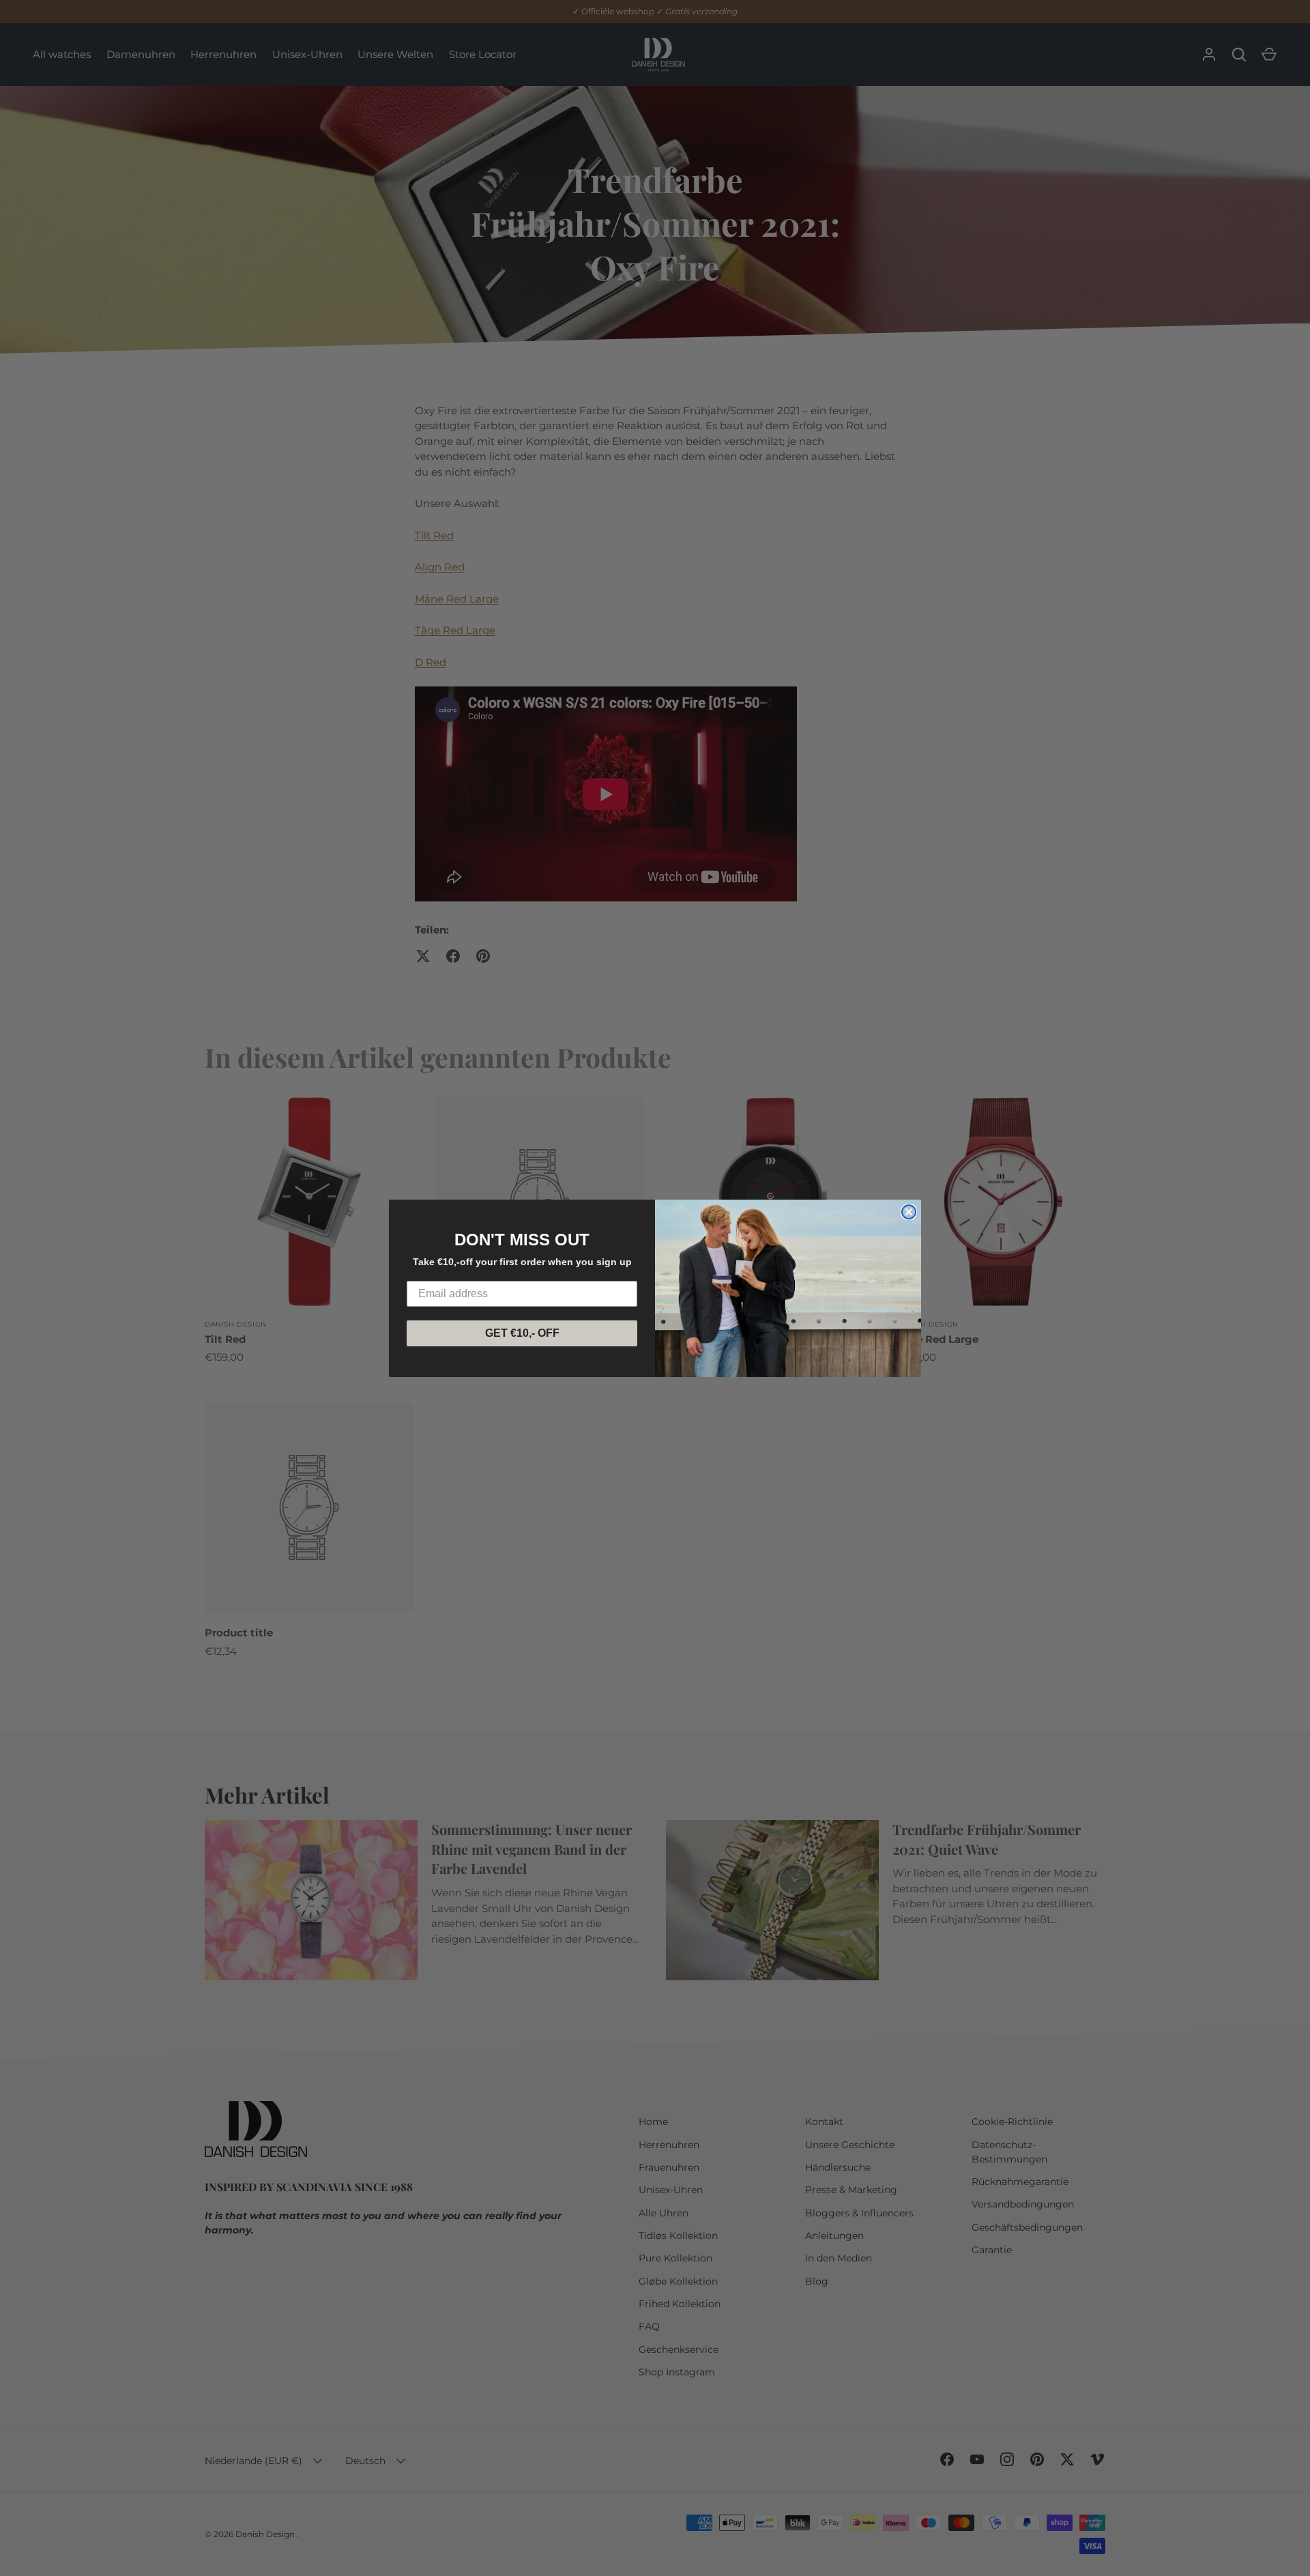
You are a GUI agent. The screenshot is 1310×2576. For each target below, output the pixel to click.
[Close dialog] (909, 1212)
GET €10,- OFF (522, 1333)
